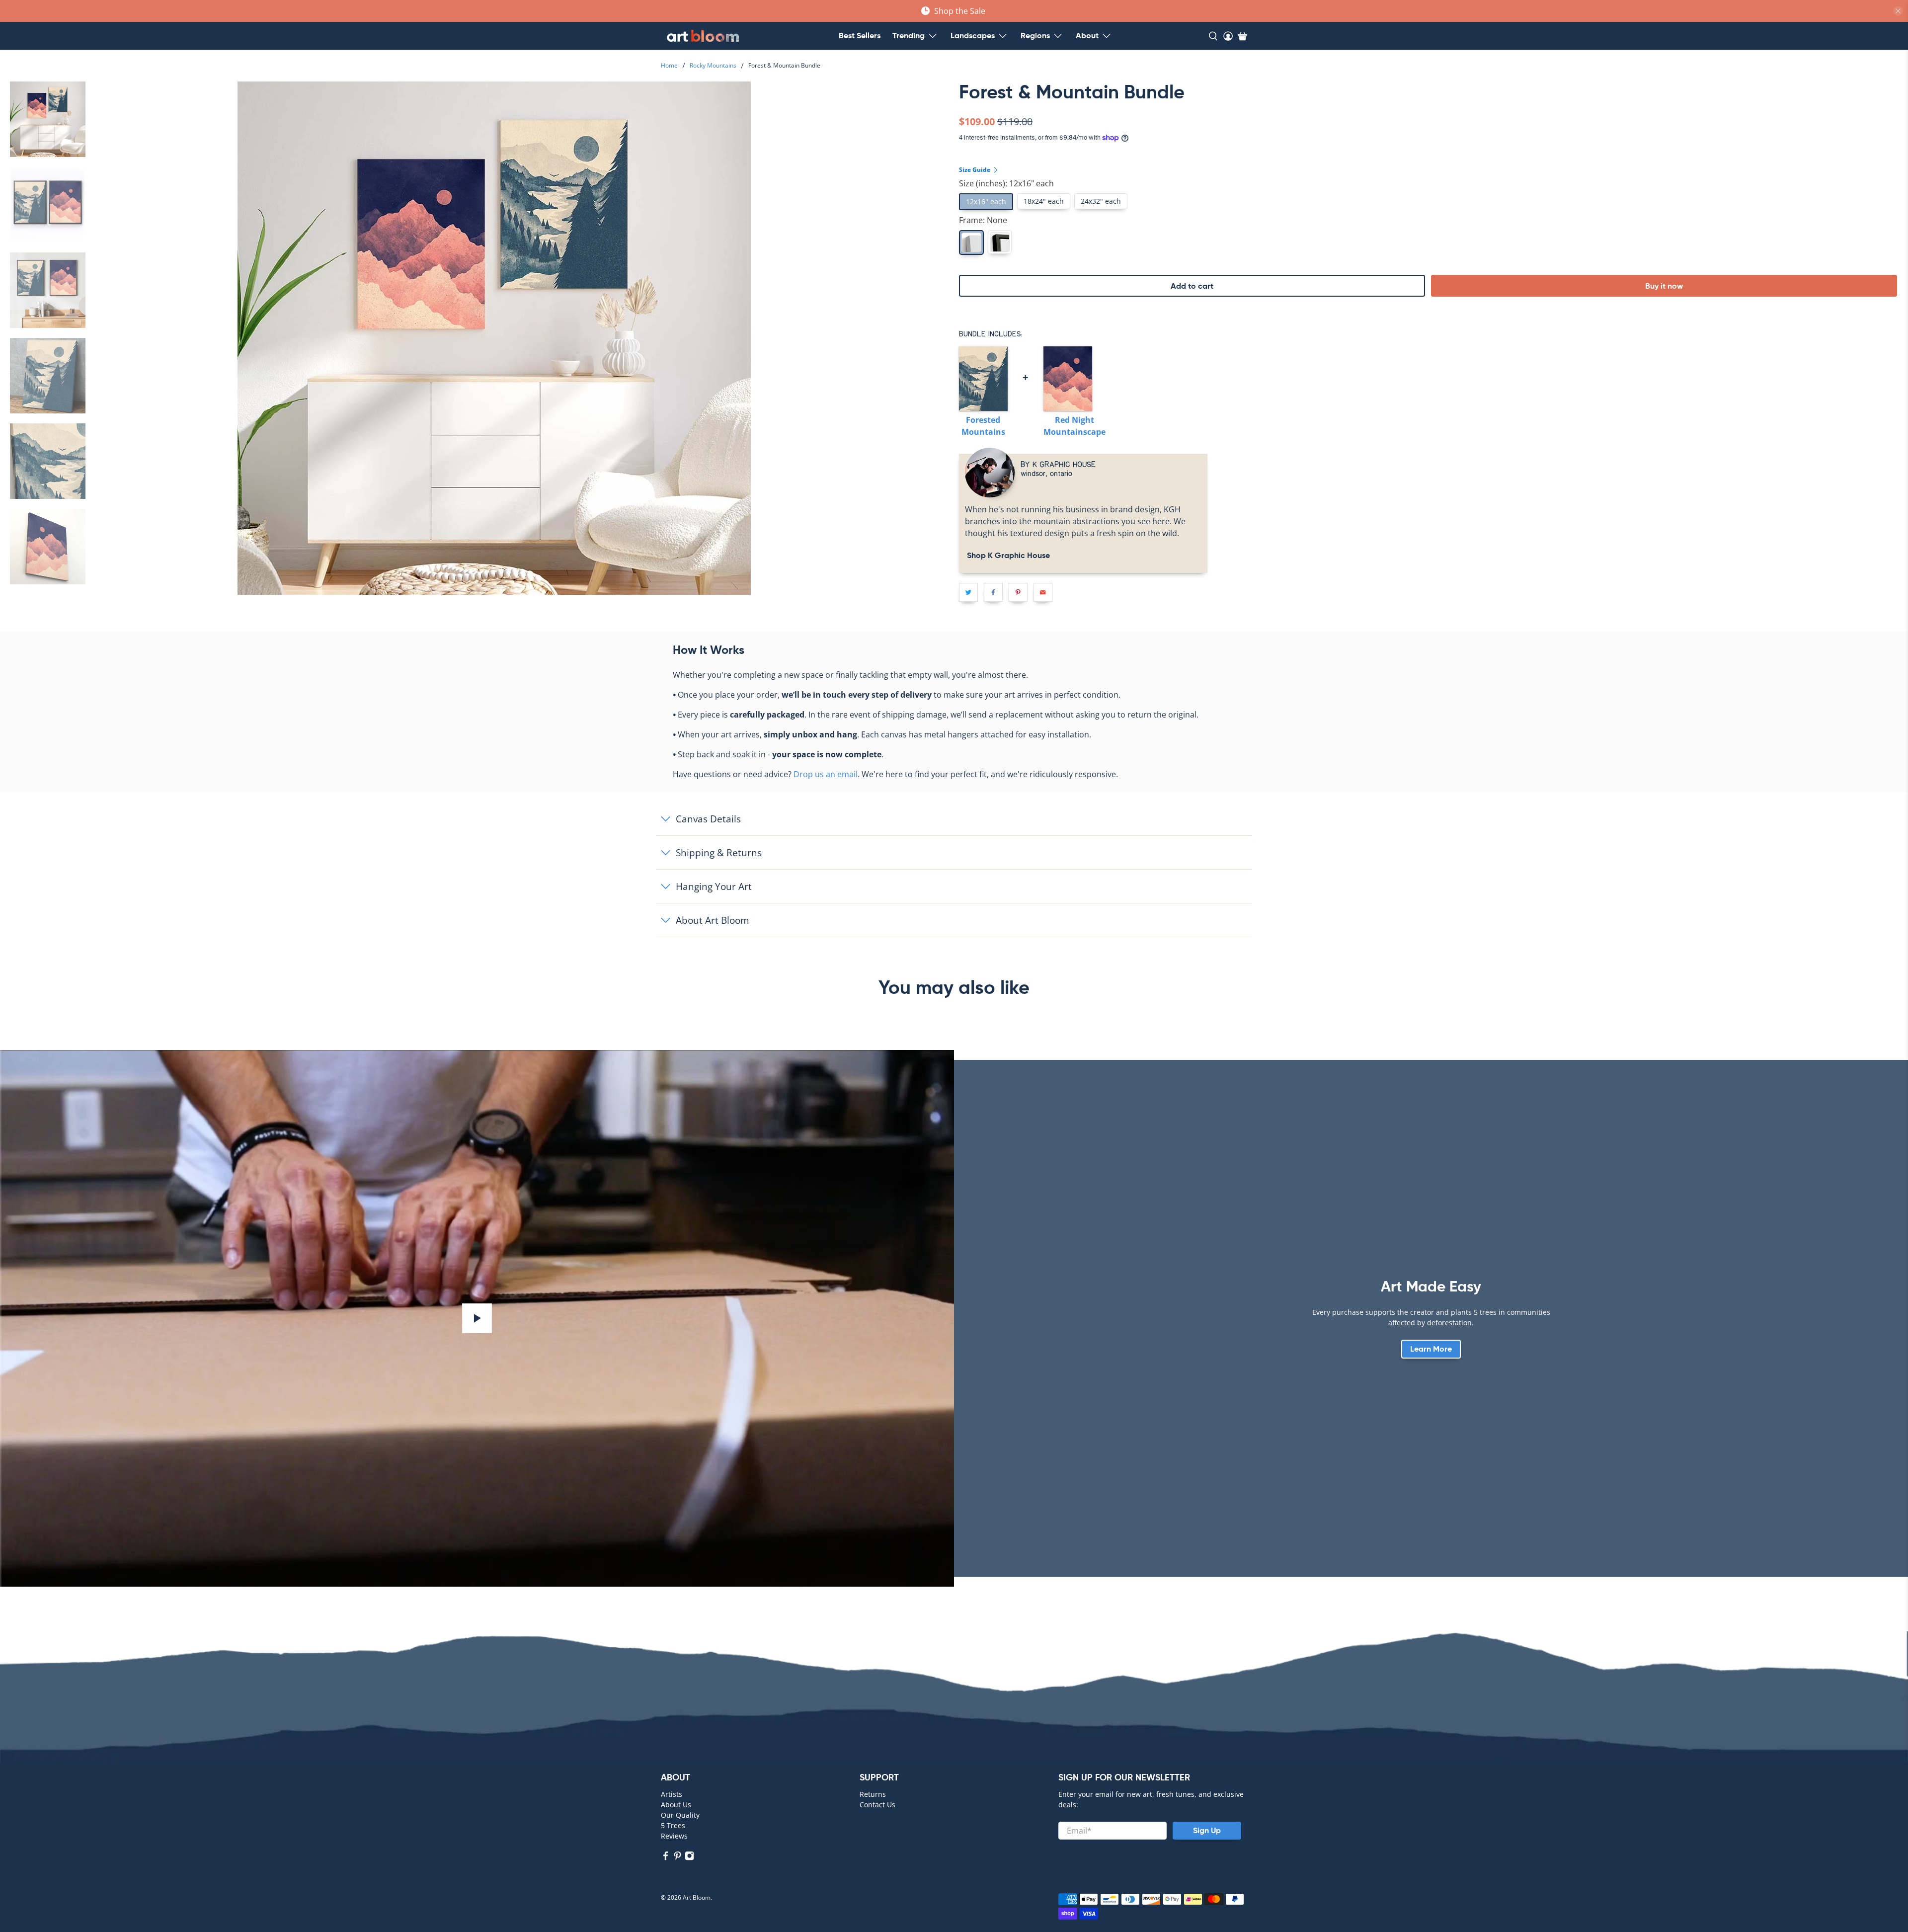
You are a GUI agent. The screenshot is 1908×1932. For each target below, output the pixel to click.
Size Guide (975, 170)
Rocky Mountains (713, 66)
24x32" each (1101, 201)
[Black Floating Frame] (1000, 242)
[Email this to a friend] (1043, 592)
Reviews (674, 1836)
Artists (672, 1794)
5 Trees (673, 1825)
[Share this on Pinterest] (1018, 592)
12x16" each (986, 201)
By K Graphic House (1058, 464)
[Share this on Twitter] (968, 592)
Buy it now (1664, 286)
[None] (971, 242)
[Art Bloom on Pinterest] (677, 1858)
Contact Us (877, 1805)
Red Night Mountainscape (1074, 426)
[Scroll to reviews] (1431, 108)
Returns (873, 1794)
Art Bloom (697, 1897)
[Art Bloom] (703, 36)
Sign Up (1207, 1830)
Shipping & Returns (719, 852)
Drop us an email (826, 774)
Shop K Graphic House (1007, 555)
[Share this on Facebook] (993, 592)
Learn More (1431, 1349)
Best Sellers (860, 36)
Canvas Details (708, 819)
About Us (676, 1805)
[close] (1898, 11)
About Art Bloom (713, 920)
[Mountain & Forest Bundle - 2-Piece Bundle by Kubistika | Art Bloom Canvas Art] (494, 338)
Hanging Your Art (714, 886)
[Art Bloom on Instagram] (689, 1858)
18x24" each (1044, 201)
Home (669, 66)
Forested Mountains (983, 426)
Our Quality (680, 1815)
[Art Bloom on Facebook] (666, 1858)
